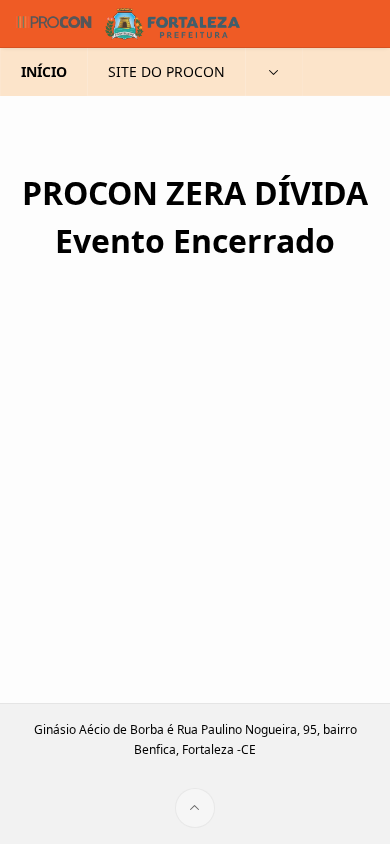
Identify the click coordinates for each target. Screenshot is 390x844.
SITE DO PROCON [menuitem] (166, 71)
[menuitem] (274, 72)
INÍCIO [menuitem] (44, 71)
